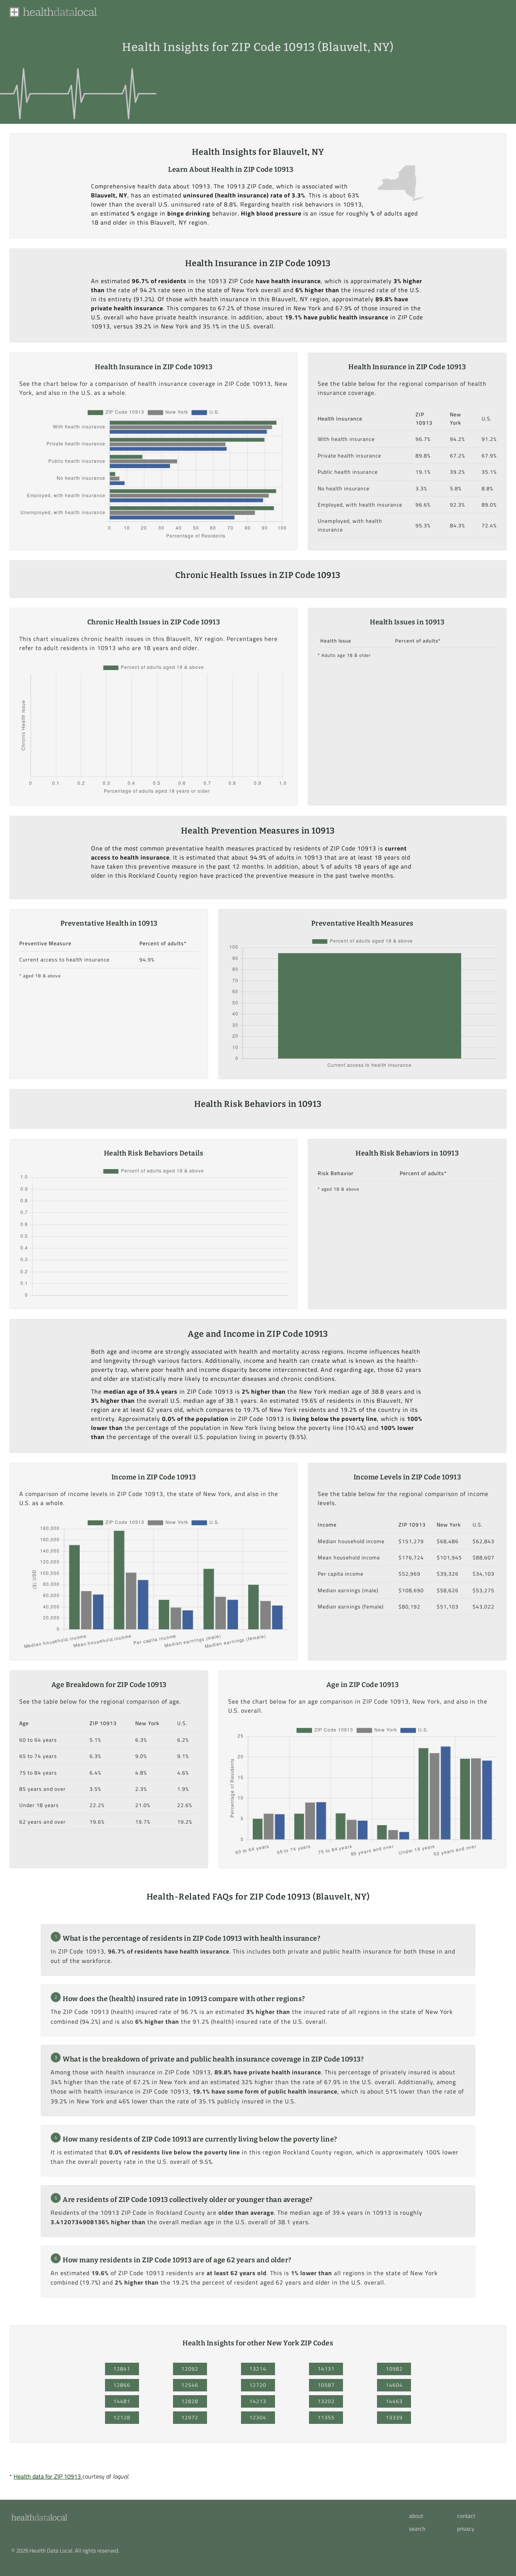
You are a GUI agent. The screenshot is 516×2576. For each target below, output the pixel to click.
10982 (394, 2369)
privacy (466, 2529)
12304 (258, 2417)
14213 (258, 2401)
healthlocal (39, 2518)
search (417, 2529)
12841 (122, 2369)
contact (466, 2516)
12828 (190, 2401)
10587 (326, 2385)
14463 (394, 2401)
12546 (190, 2385)
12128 (122, 2417)
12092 (190, 2369)
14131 (326, 2369)
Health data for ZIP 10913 (48, 2476)
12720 (258, 2385)
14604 (394, 2385)
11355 (326, 2417)
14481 (122, 2401)
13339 (394, 2417)
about (416, 2516)
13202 (326, 2401)
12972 (190, 2417)
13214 (258, 2369)
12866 (122, 2385)
